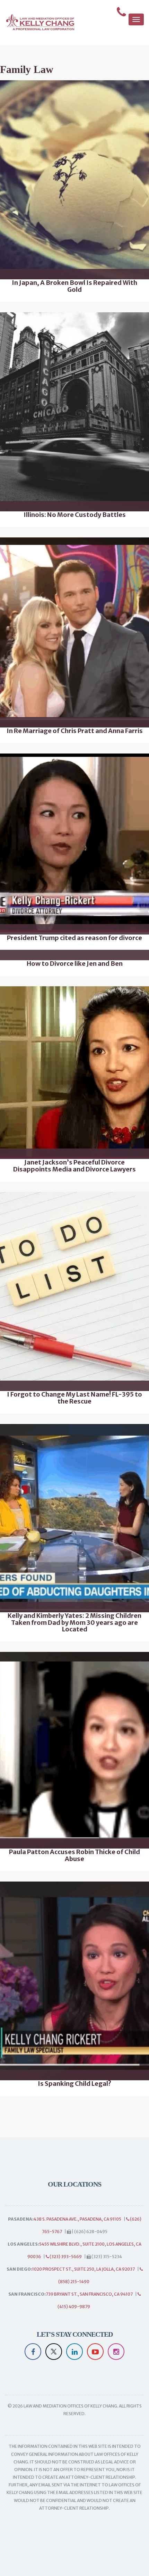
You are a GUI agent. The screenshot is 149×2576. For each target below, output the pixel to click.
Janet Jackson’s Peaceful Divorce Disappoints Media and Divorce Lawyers (74, 1166)
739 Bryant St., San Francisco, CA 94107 (89, 2294)
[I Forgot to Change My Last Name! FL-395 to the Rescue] (74, 1291)
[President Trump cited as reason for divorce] (74, 844)
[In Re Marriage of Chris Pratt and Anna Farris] (74, 632)
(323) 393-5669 (65, 2257)
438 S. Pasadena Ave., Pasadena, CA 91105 (77, 2219)
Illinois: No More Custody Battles (75, 515)
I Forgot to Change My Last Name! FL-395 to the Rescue (74, 1398)
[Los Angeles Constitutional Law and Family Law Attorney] (37, 22)
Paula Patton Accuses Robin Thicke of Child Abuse (74, 1855)
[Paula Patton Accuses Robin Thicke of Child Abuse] (74, 1750)
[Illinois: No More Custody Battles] (74, 412)
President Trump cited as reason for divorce (74, 938)
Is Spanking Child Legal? (74, 2084)
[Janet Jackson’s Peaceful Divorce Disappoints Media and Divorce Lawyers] (74, 1073)
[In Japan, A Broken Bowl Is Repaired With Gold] (74, 180)
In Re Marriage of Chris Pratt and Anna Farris (75, 731)
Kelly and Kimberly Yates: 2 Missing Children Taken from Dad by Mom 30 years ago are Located (74, 1623)
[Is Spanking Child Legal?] (74, 1981)
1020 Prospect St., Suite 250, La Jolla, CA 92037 (84, 2269)
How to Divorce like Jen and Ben (75, 964)
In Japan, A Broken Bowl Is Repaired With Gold (74, 286)
